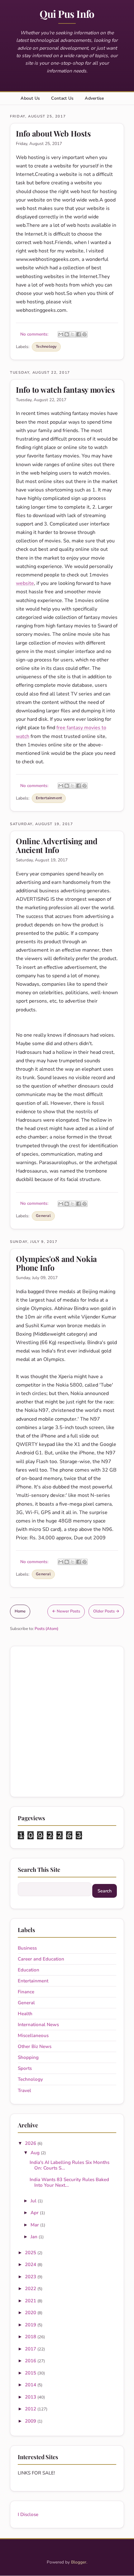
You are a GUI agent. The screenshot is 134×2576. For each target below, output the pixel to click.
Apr (35, 2213)
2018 (31, 2337)
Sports (25, 2068)
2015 (31, 2373)
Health (25, 2014)
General (43, 1216)
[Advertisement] (67, 1721)
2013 (31, 2397)
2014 (31, 2385)
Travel (24, 2090)
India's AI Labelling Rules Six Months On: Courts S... (69, 2165)
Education (29, 1970)
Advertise (94, 98)
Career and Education (41, 1959)
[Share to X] (73, 334)
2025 (31, 2253)
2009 (31, 2421)
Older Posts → (106, 1611)
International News (38, 2025)
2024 (31, 2265)
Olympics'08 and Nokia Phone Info (56, 1263)
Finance (26, 1992)
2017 (31, 2349)
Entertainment (49, 798)
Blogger (79, 2562)
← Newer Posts (66, 1611)
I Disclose (28, 2514)
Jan (35, 2237)
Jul (34, 2201)
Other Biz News (35, 2046)
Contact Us (62, 98)
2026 (31, 2143)
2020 (31, 2313)
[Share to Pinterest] (84, 334)
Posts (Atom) (46, 1629)
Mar (35, 2225)
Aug (36, 2153)
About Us (30, 98)
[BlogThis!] (67, 334)
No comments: (35, 334)
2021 (31, 2301)
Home (20, 1611)
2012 (31, 2409)
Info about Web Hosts (53, 133)
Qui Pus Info (67, 14)
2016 (31, 2361)
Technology (46, 346)
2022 (31, 2289)
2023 (31, 2277)
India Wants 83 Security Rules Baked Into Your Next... (69, 2182)
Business (27, 1948)
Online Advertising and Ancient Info (57, 845)
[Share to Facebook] (79, 334)
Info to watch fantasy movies (65, 389)
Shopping (28, 2057)
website (25, 583)
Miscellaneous (33, 2035)
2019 (31, 2325)
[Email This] (61, 334)
